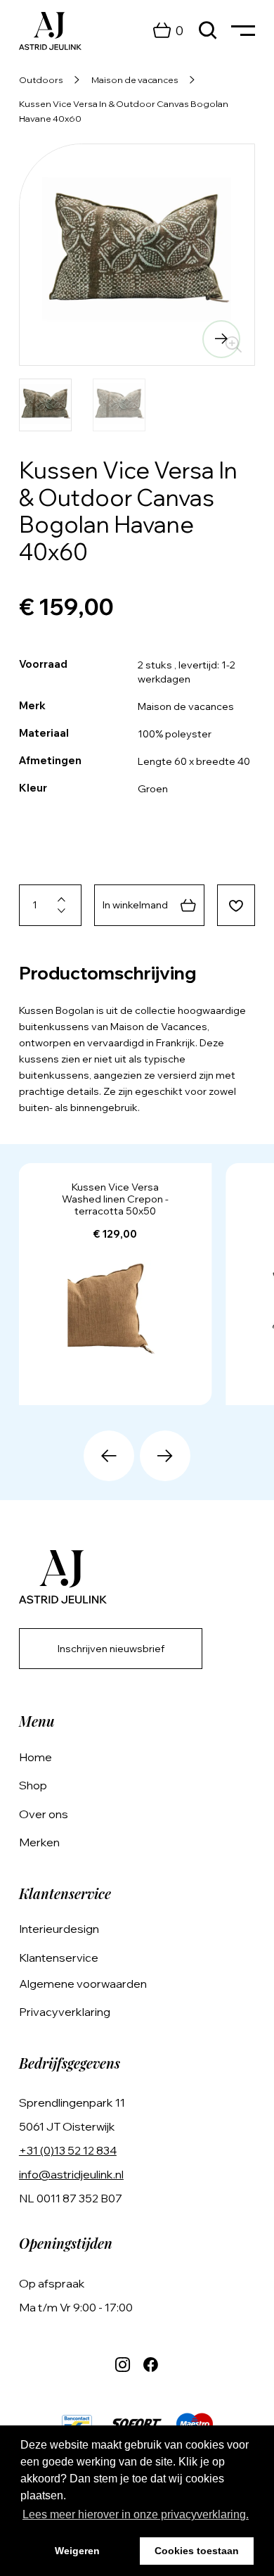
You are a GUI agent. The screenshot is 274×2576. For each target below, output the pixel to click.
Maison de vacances (135, 80)
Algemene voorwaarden (83, 1984)
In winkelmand (135, 905)
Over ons (44, 1814)
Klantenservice (59, 1958)
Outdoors (41, 80)
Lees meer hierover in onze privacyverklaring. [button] (136, 2514)
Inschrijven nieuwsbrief (111, 1649)
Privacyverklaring (65, 2012)
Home (35, 1757)
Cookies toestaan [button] (197, 2551)
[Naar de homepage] (50, 31)
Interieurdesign (59, 1929)
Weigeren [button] (77, 2551)
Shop (33, 1785)
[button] (53, 339)
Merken (39, 1842)
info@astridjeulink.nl (71, 2174)
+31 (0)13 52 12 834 (68, 2150)
